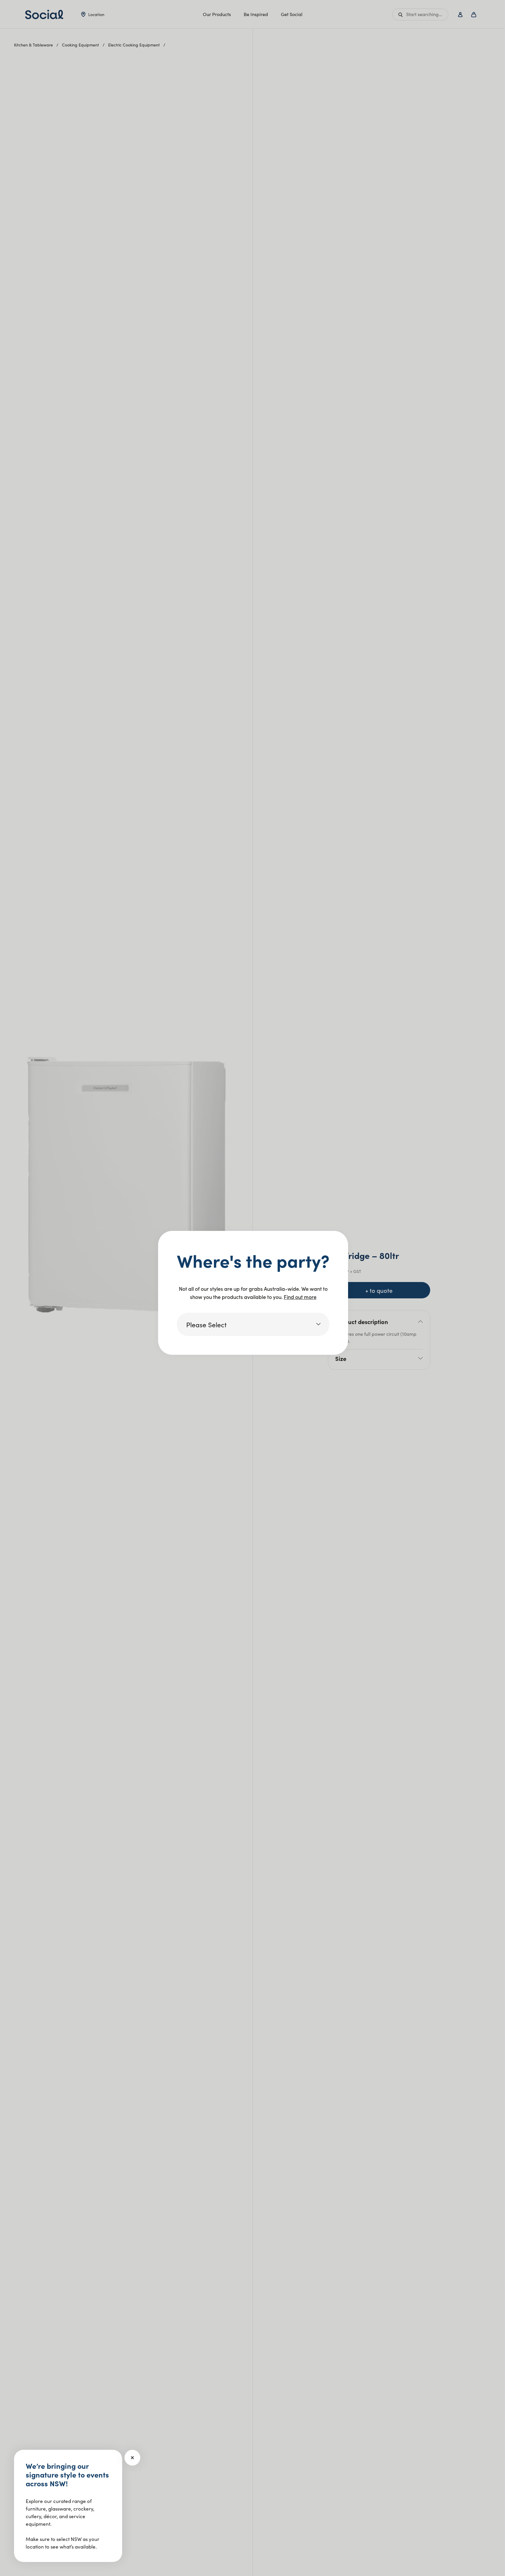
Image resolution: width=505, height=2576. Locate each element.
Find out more (300, 1297)
